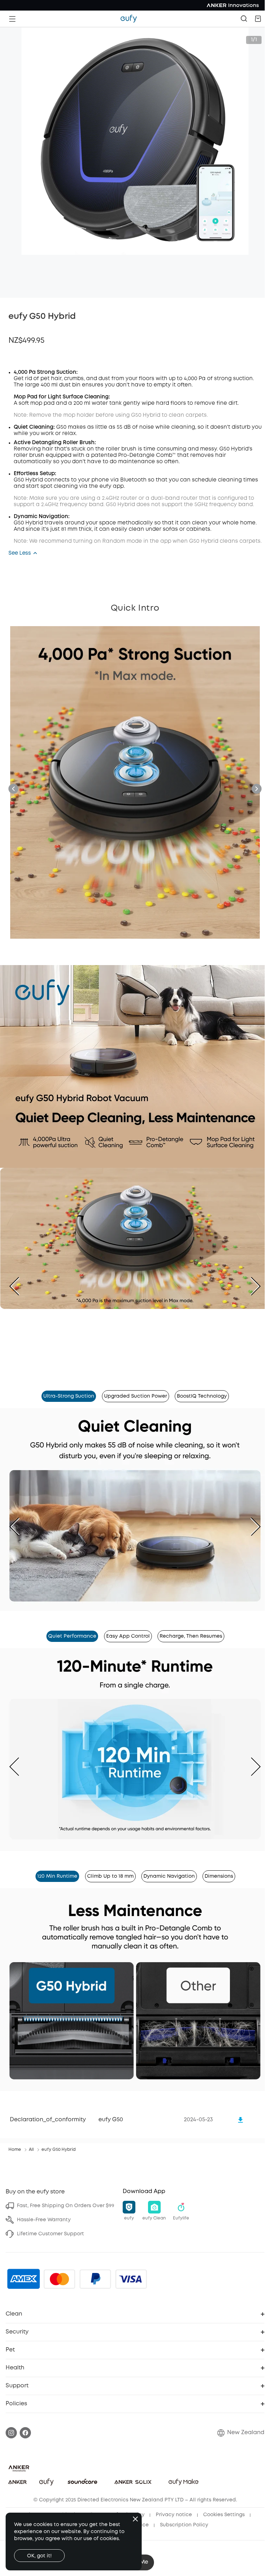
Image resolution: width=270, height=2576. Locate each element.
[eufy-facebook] (25, 2433)
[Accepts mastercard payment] (59, 2279)
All (31, 2150)
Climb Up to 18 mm (110, 1876)
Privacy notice (174, 2515)
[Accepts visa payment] (131, 2279)
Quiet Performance (72, 1636)
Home (15, 2150)
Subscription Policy (184, 2525)
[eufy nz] (129, 19)
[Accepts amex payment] (24, 2279)
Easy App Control (128, 1636)
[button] (258, 19)
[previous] (20, 1286)
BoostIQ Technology (202, 1396)
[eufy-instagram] (11, 2433)
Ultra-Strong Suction (69, 1396)
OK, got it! (39, 2556)
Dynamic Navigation (169, 1876)
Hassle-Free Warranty (44, 2220)
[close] (135, 2519)
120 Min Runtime (57, 1876)
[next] (250, 1286)
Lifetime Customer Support (50, 2234)
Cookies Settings (224, 2515)
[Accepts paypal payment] (95, 2279)
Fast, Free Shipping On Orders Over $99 (66, 2206)
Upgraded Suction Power (136, 1396)
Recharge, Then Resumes (191, 1636)
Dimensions (219, 1876)
